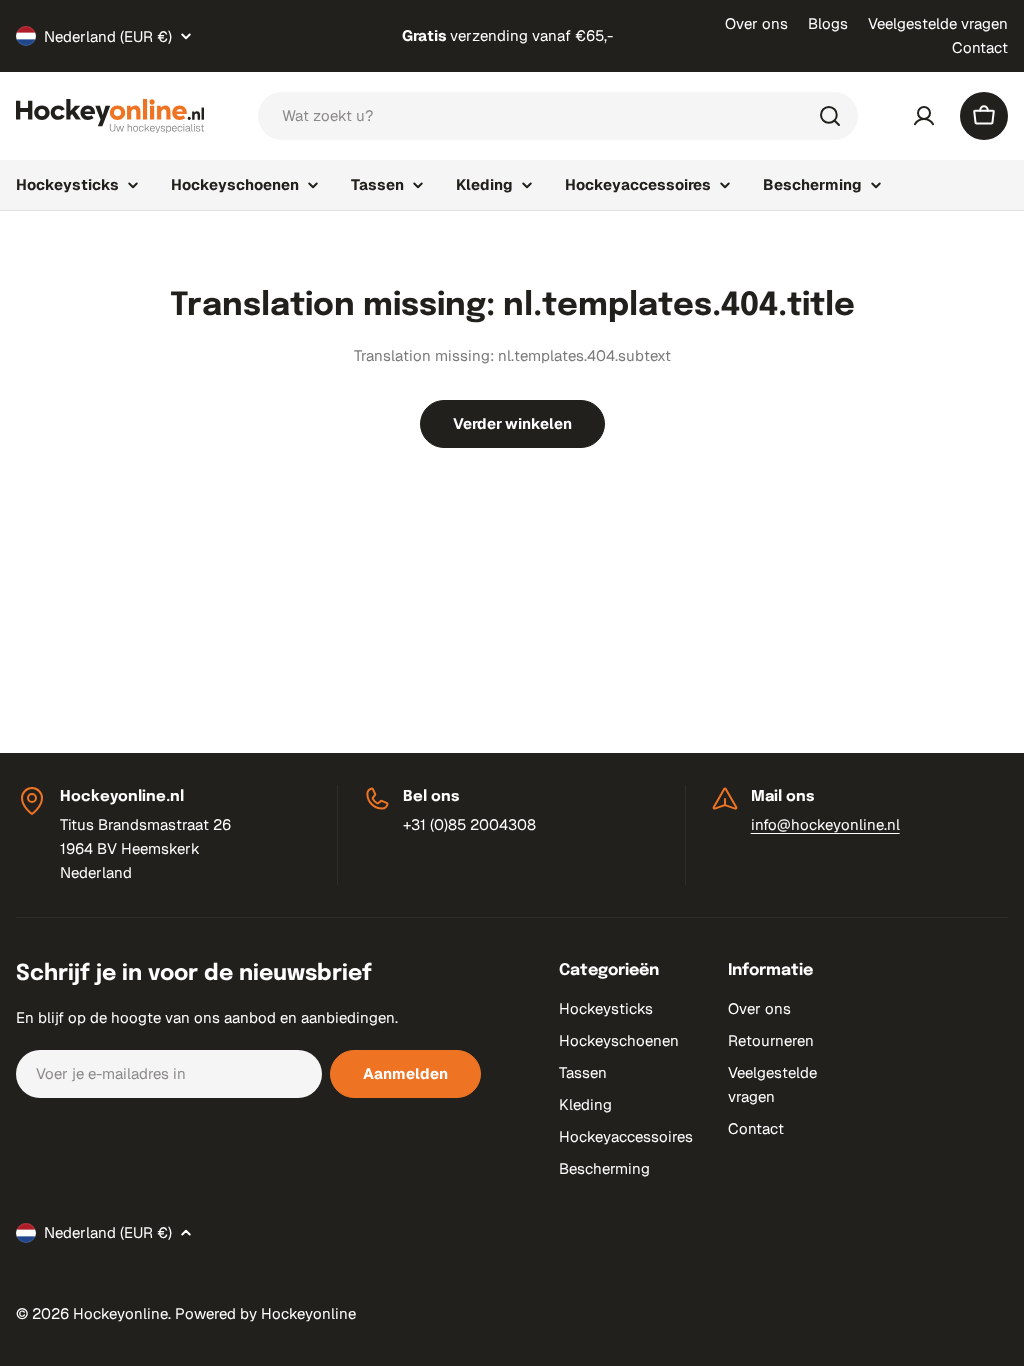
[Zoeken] (830, 116)
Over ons (756, 23)
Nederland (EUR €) (108, 36)
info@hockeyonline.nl (825, 824)
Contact (980, 47)
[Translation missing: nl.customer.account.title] (924, 116)
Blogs (828, 23)
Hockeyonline (120, 1313)
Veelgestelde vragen (938, 23)
